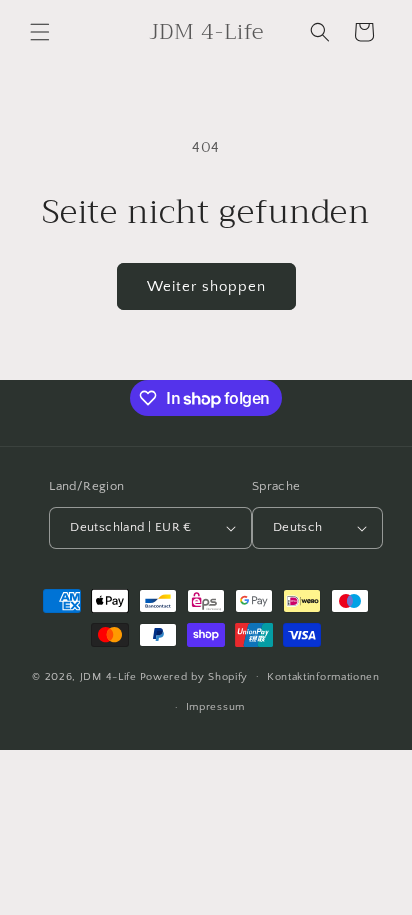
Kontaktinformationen (323, 677)
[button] (40, 32)
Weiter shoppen (206, 286)
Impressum (215, 707)
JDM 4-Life (108, 676)
